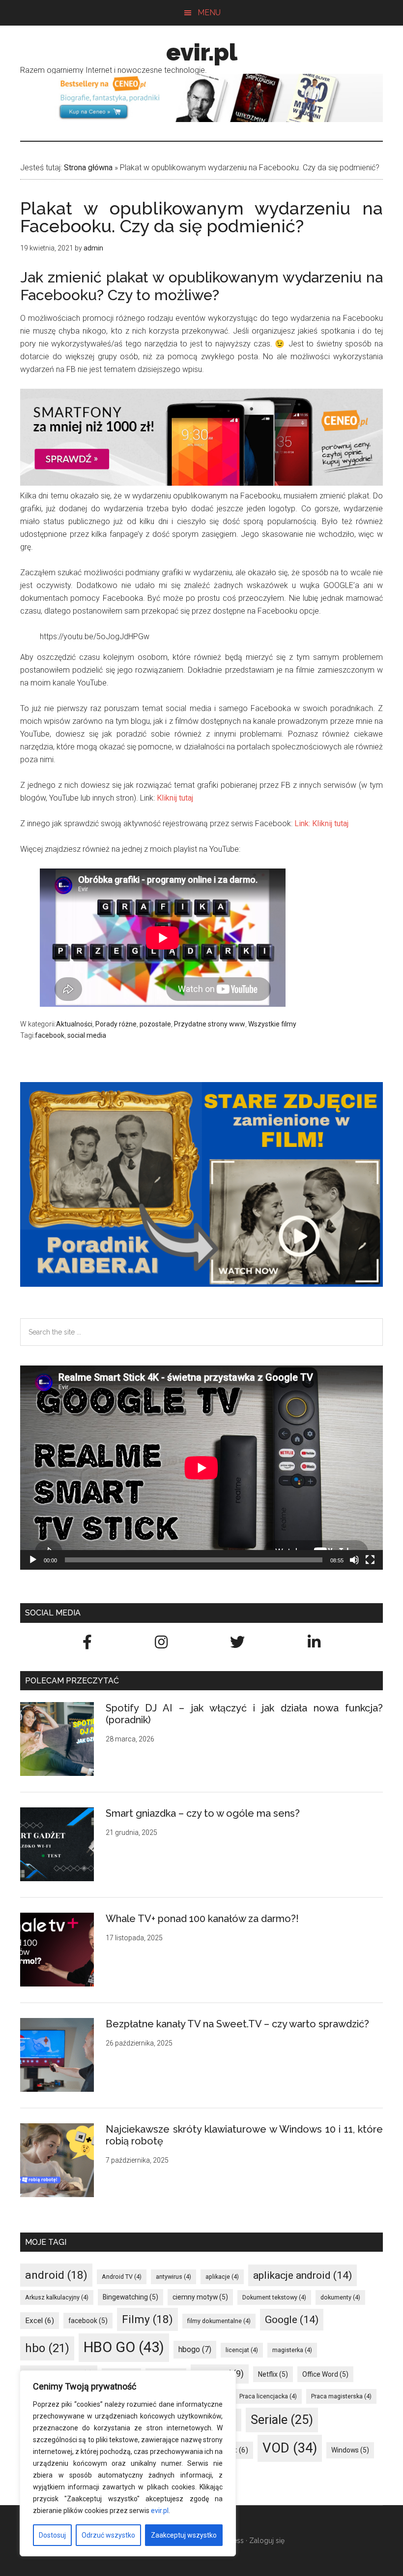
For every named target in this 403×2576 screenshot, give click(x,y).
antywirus (173, 2277)
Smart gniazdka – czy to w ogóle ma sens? (203, 1813)
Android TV (122, 2277)
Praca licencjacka (268, 2396)
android (56, 2275)
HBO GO (124, 2347)
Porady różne (116, 1024)
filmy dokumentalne (219, 2321)
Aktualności (74, 1024)
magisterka (292, 2350)
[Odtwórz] (33, 1560)
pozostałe (155, 1024)
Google (292, 2319)
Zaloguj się (267, 2541)
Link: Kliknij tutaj (321, 823)
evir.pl (160, 2511)
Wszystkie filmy (272, 1024)
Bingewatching (130, 2297)
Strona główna (88, 168)
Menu (209, 13)
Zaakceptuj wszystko (184, 2535)
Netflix (273, 2374)
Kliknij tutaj (175, 798)
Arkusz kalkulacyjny (57, 2297)
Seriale (282, 2420)
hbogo (195, 2349)
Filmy (147, 2319)
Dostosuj (52, 2535)
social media (87, 1035)
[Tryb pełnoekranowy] (370, 1560)
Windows (350, 2450)
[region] (128, 2463)
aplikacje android (302, 2275)
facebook (50, 1035)
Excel (40, 2321)
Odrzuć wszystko (108, 2535)
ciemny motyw (200, 2297)
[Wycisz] (354, 1560)
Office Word (325, 2374)
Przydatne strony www (210, 1024)
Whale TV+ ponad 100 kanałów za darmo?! (202, 1919)
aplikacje (222, 2277)
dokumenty (340, 2297)
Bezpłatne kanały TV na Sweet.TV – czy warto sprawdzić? (237, 2024)
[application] (201, 1468)
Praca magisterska (341, 2396)
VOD (290, 2448)
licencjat (242, 2350)
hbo (47, 2348)
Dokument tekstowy (274, 2297)
